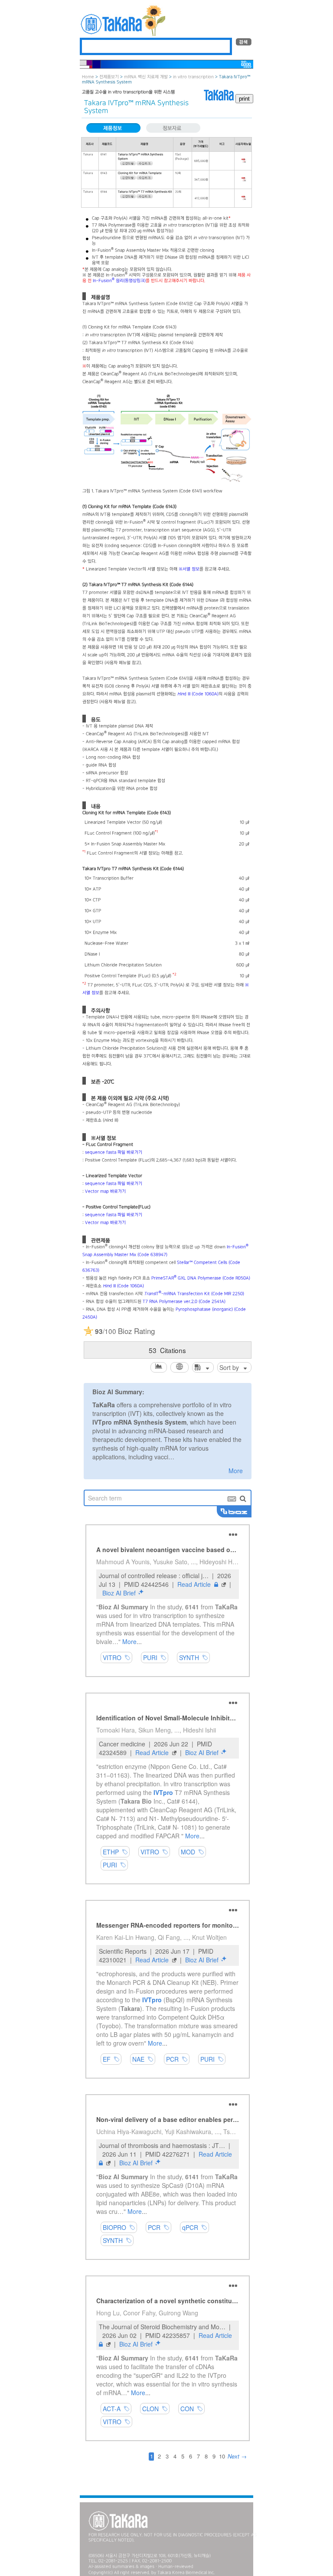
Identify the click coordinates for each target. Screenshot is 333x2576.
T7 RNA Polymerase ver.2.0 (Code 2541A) (184, 1302)
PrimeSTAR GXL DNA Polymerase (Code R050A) (201, 1278)
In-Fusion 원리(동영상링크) (119, 281)
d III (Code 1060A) (198, 694)
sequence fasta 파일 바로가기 (114, 1152)
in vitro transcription (193, 77)
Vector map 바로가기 (105, 1192)
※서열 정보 (189, 569)
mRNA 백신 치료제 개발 (146, 77)
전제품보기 (109, 77)
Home (88, 77)
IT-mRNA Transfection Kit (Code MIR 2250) (194, 1294)
